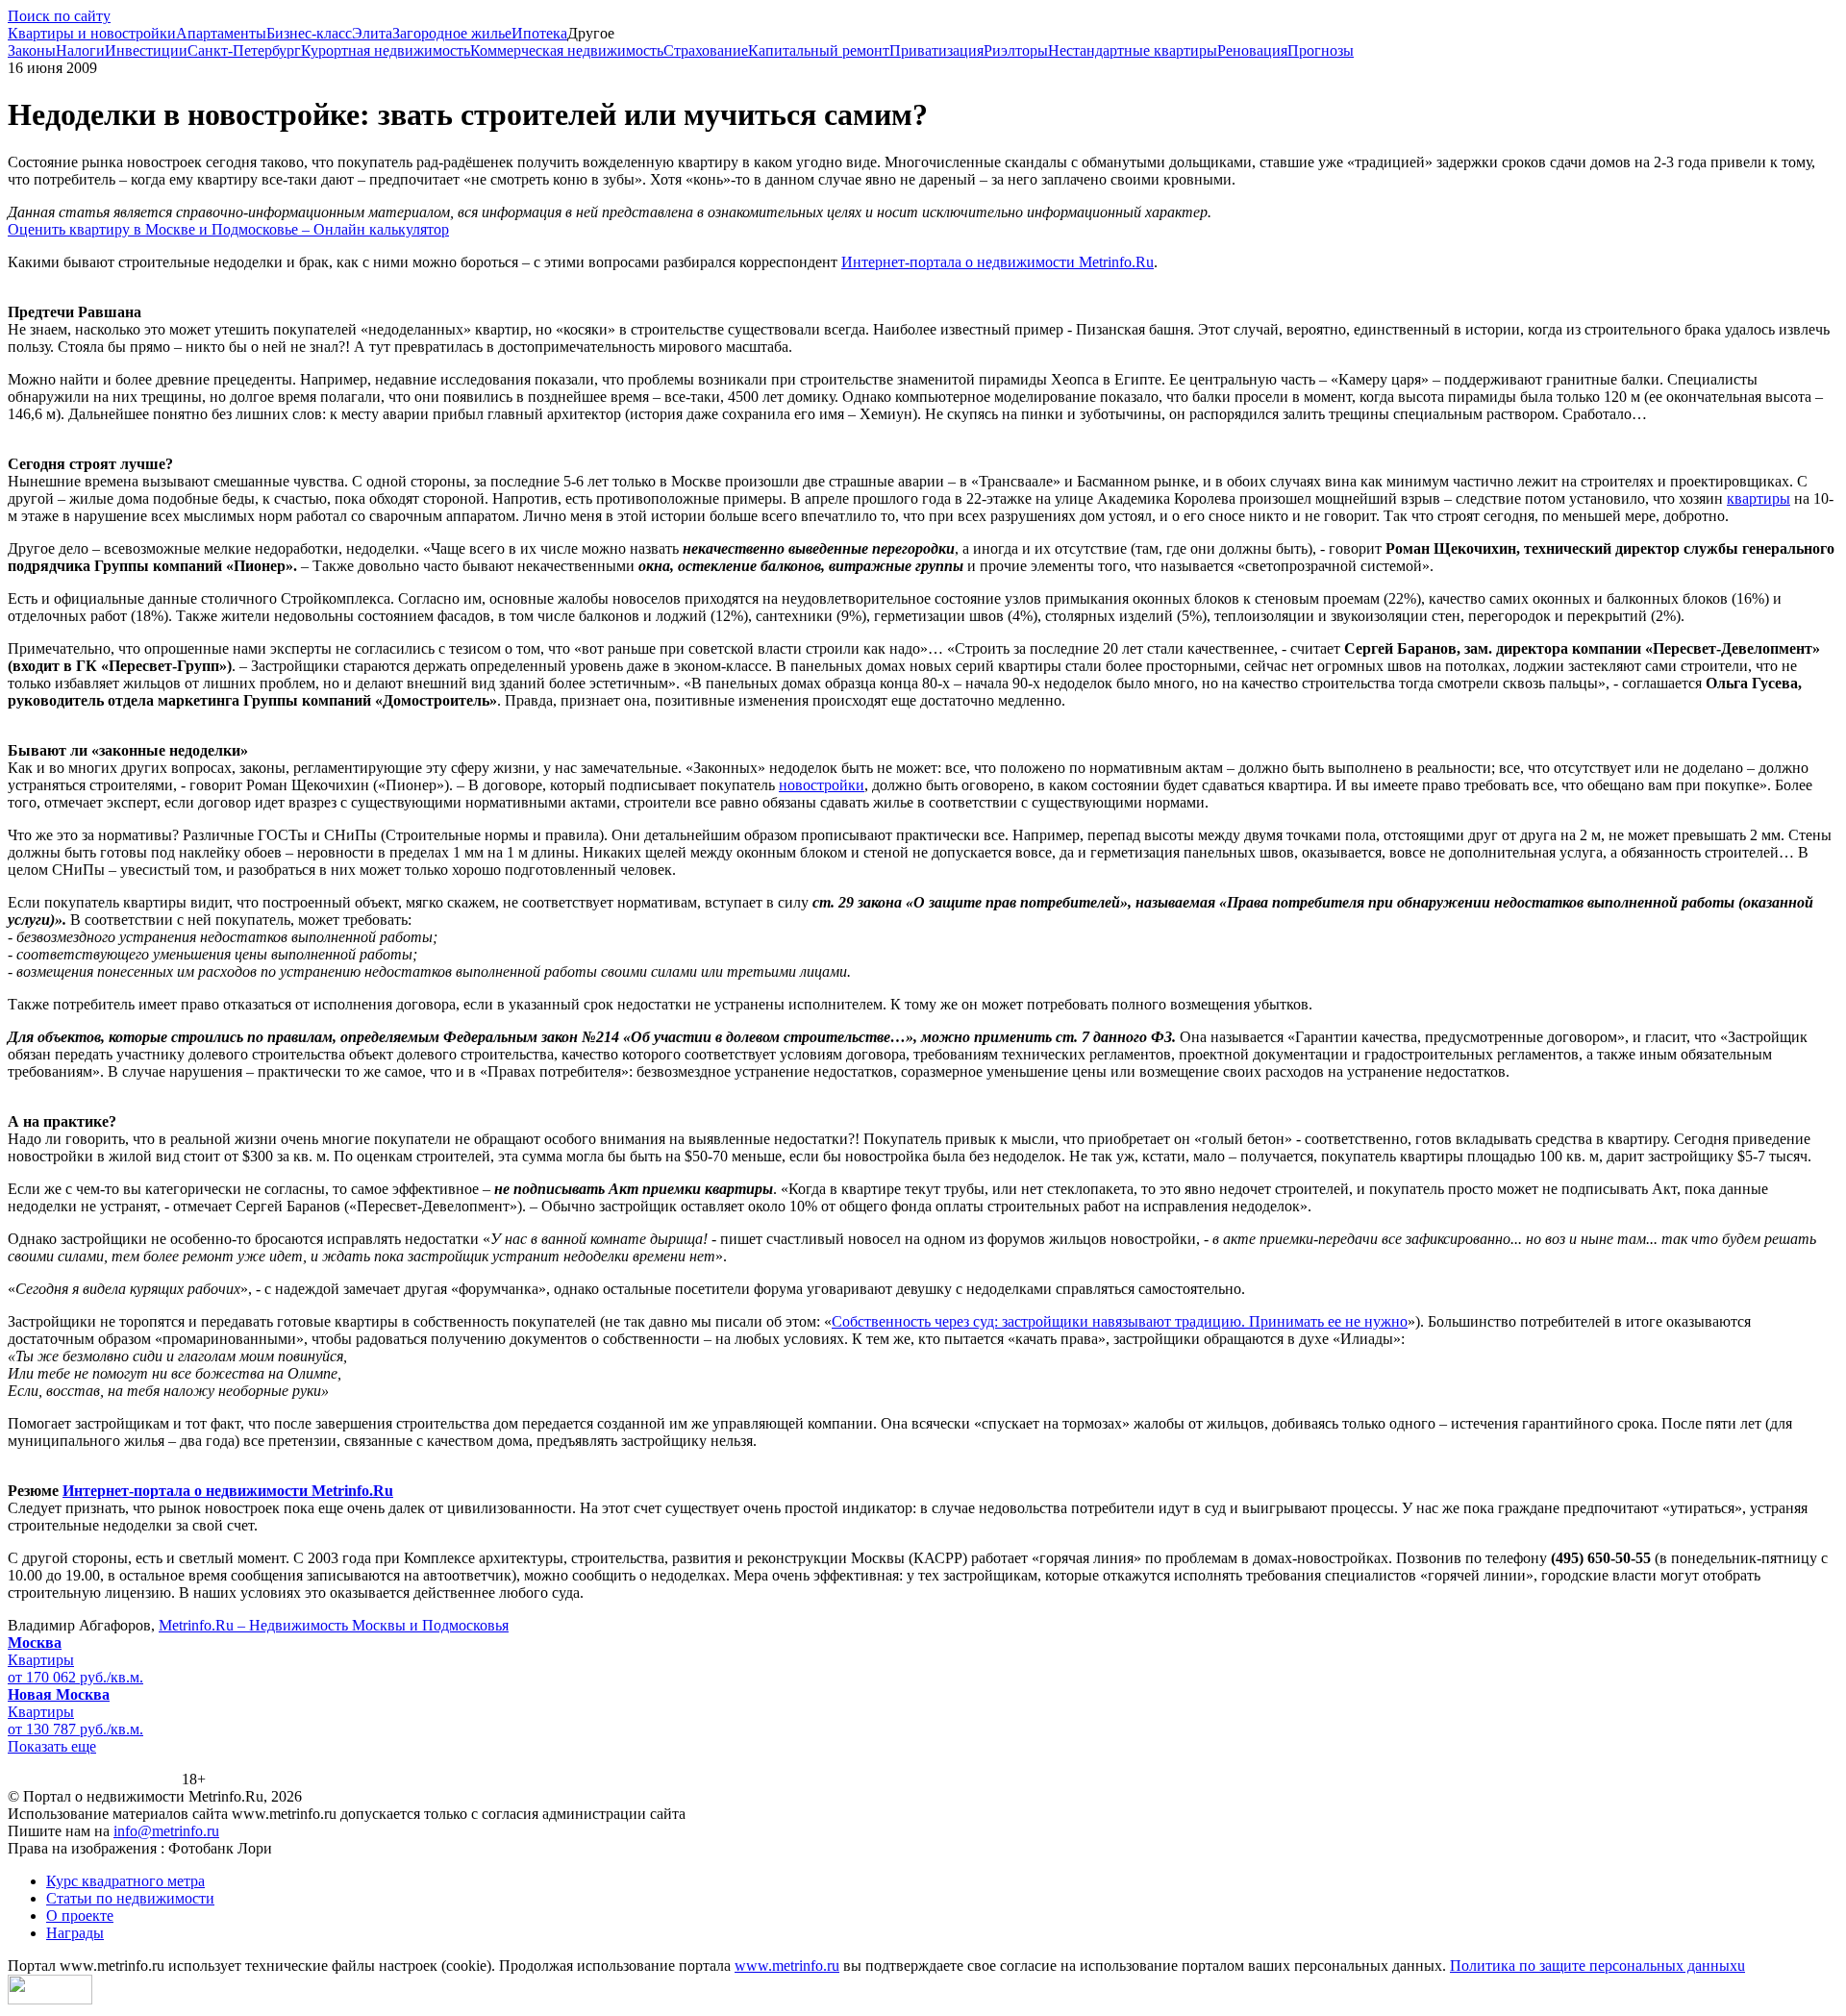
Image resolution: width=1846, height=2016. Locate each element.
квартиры (1759, 498)
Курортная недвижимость (386, 50)
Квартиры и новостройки (92, 33)
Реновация (1252, 50)
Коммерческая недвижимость (567, 50)
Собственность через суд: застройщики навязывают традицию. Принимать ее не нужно (1120, 1321)
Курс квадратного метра (125, 1881)
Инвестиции (146, 50)
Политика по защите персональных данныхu (1597, 1966)
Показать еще (52, 1746)
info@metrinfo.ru (166, 1831)
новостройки (822, 785)
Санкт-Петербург (244, 50)
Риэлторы (1016, 50)
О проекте (80, 1916)
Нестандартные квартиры (1133, 50)
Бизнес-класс (309, 33)
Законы (32, 50)
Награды (75, 1933)
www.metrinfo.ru (787, 1966)
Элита (372, 33)
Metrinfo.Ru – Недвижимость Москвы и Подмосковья (334, 1625)
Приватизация (936, 50)
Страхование (706, 50)
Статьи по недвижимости (130, 1898)
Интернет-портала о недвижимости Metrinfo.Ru (998, 262)
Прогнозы (1321, 50)
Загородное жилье (452, 33)
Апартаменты (221, 33)
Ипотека (539, 33)
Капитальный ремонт (819, 50)
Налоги (80, 50)
